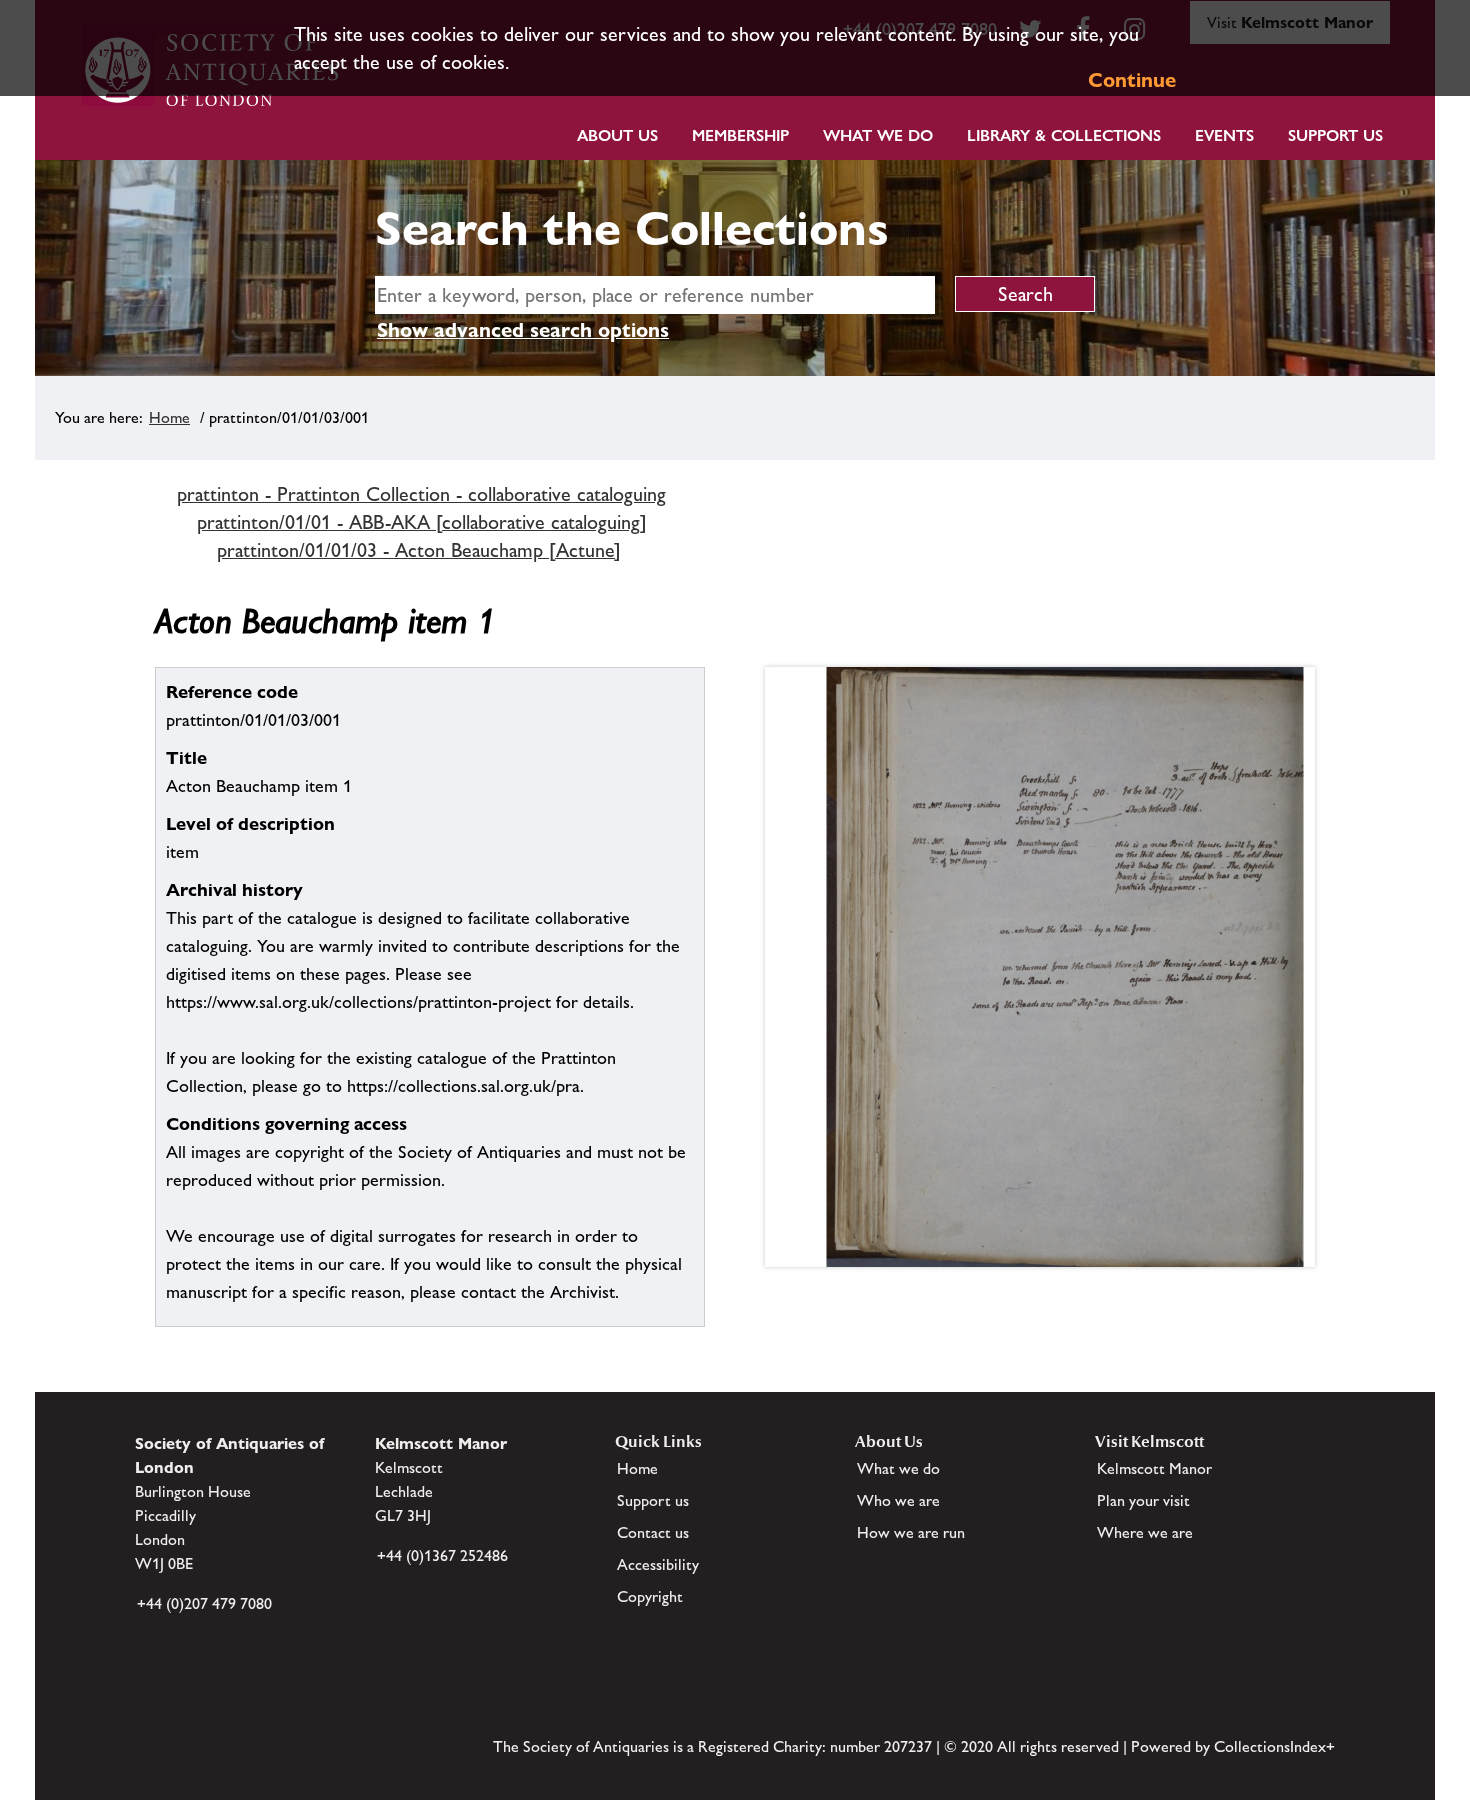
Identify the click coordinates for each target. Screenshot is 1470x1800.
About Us (617, 135)
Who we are (898, 1500)
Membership (740, 135)
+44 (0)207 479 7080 (204, 1603)
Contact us (653, 1532)
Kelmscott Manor (1154, 1468)
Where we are (1145, 1532)
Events (1224, 135)
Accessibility (658, 1564)
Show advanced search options (523, 330)
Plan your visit (1143, 1500)
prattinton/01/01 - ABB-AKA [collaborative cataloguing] (422, 522)
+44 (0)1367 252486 (442, 1555)
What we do (878, 135)
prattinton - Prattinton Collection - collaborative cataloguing (421, 494)
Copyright (650, 1596)
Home (169, 417)
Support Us (1335, 135)
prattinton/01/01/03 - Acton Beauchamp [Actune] (419, 550)
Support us (653, 1500)
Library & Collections (1064, 135)
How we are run (911, 1532)
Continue (1132, 80)
